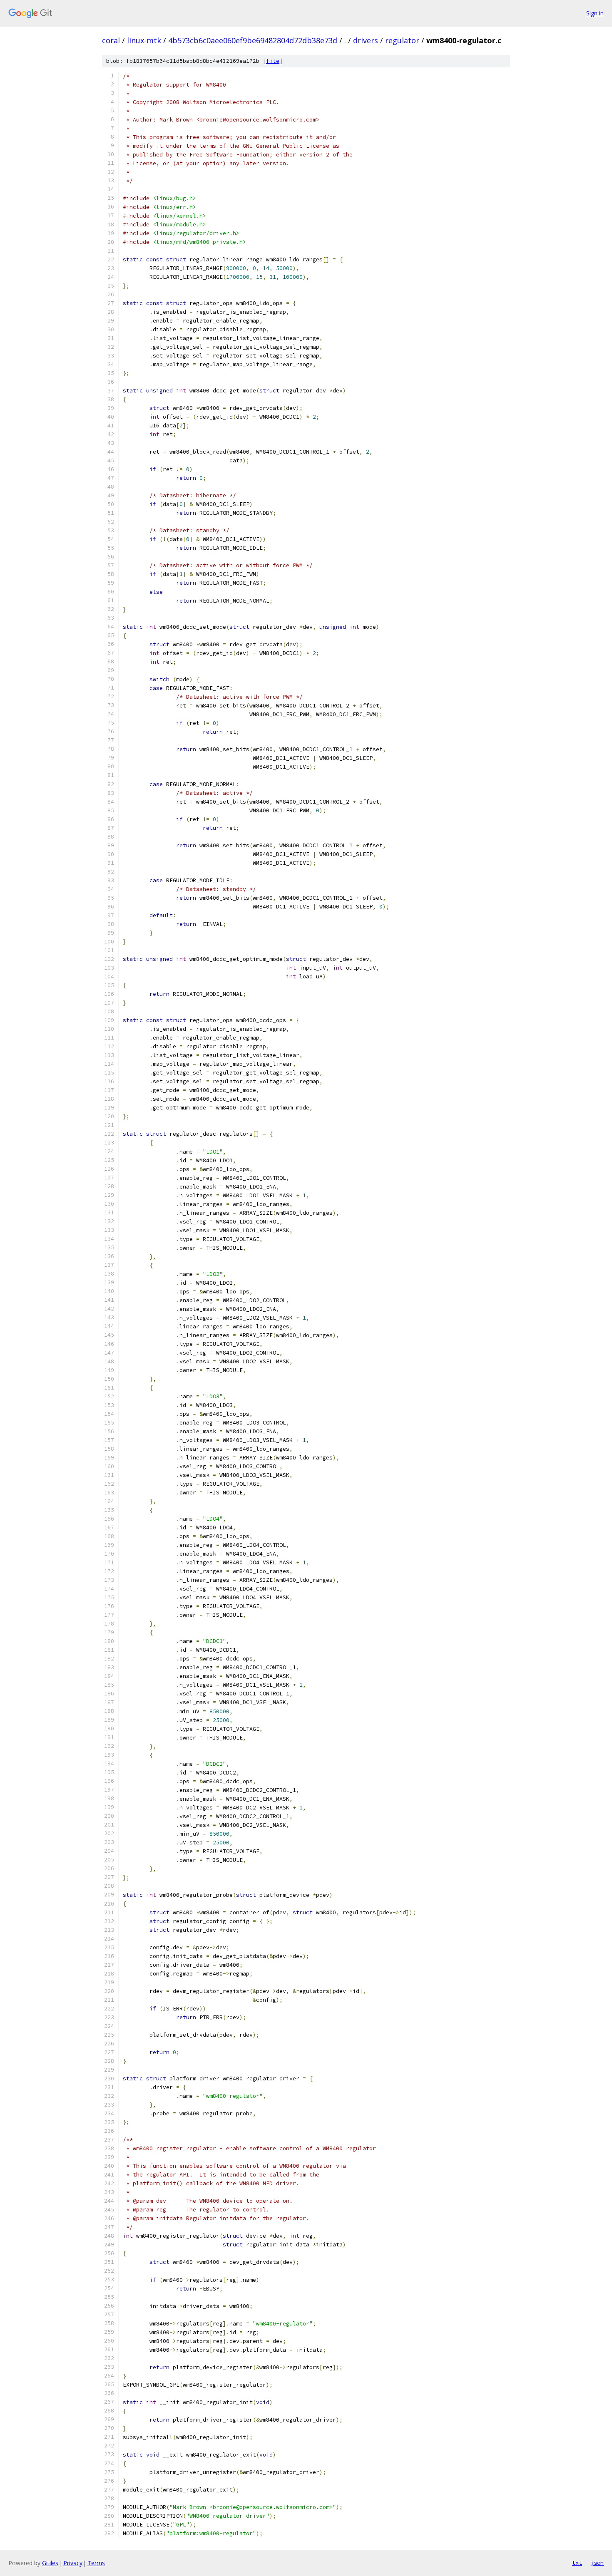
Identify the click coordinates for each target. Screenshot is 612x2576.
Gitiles (50, 2563)
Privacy (73, 2563)
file (273, 61)
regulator (402, 40)
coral (111, 40)
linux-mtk (144, 40)
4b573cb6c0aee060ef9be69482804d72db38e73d (253, 40)
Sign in (595, 13)
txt (577, 2563)
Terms (96, 2563)
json (597, 2563)
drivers (366, 40)
